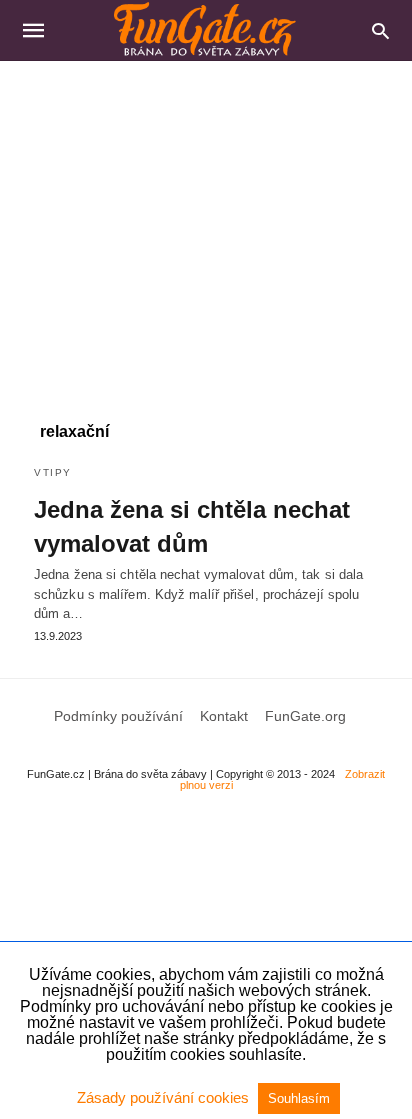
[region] (206, 231)
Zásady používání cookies (165, 1097)
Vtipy (53, 472)
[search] (380, 30)
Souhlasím (299, 1098)
